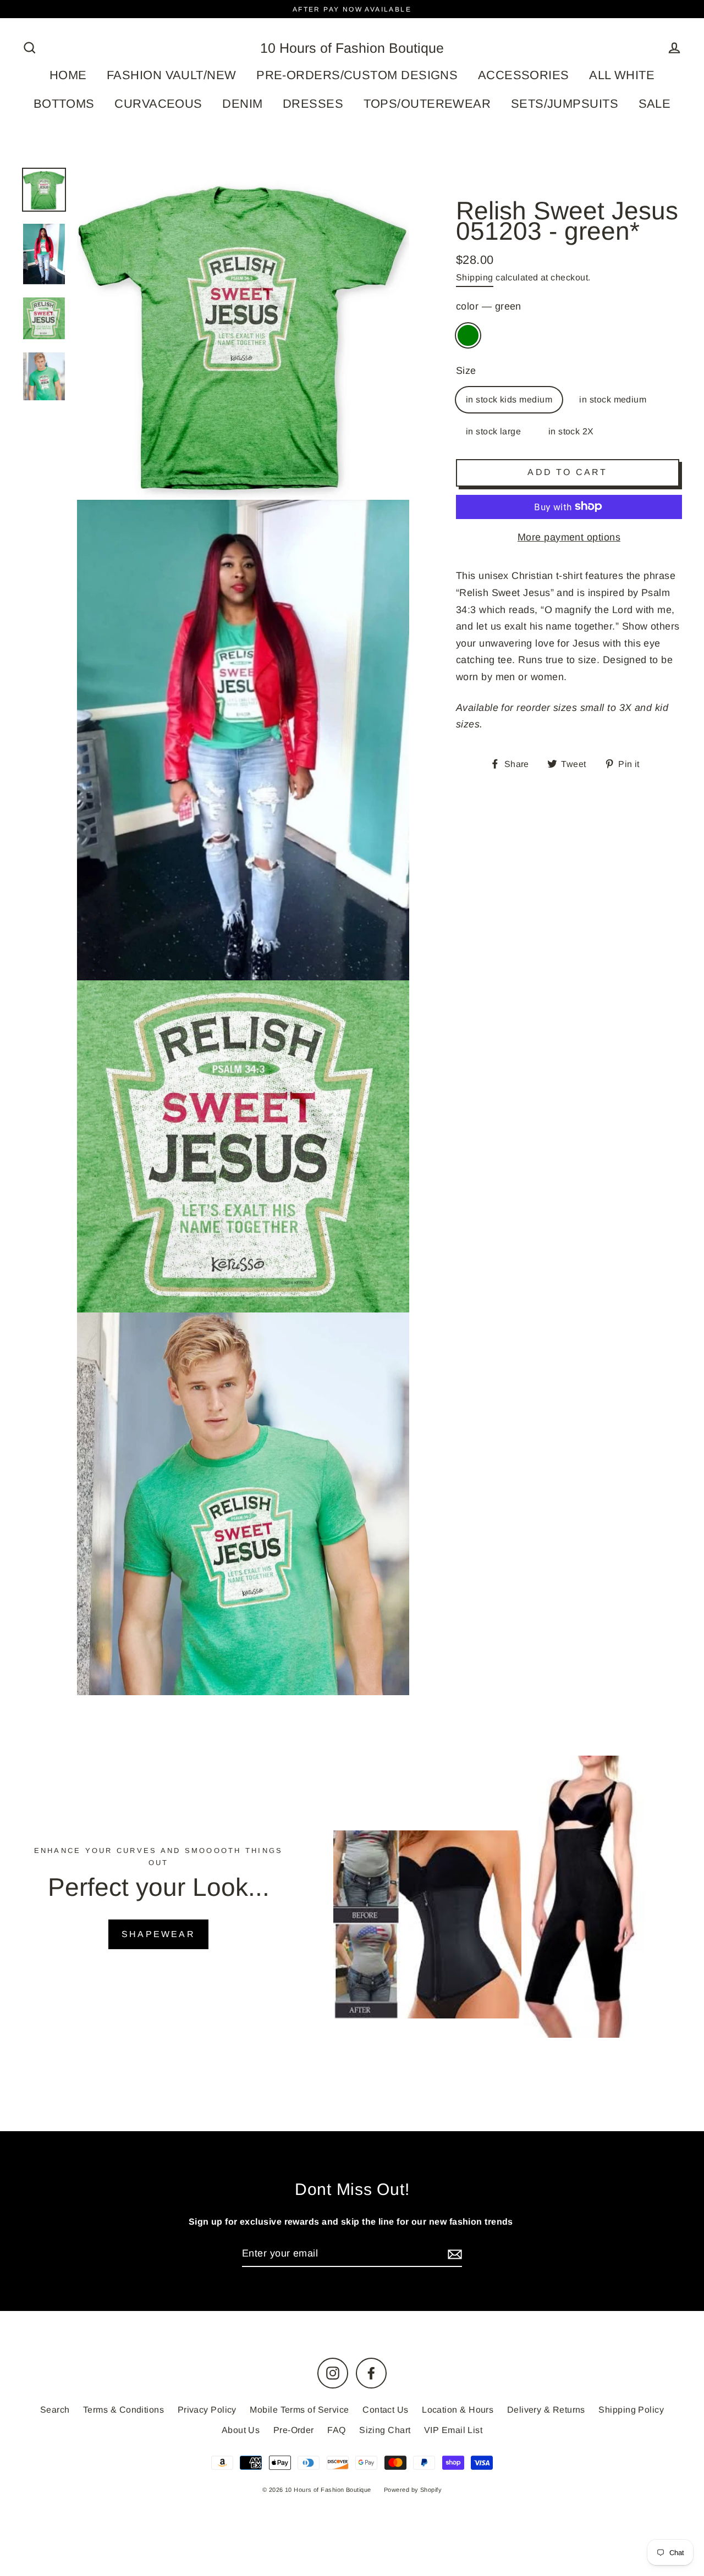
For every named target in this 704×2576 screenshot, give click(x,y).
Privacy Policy (207, 2410)
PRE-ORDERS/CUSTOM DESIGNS (357, 75)
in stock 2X (571, 431)
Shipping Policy (631, 2410)
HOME (68, 75)
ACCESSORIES (524, 75)
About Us (241, 2430)
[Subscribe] (453, 2254)
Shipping (475, 277)
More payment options (569, 537)
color (489, 306)
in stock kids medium (509, 399)
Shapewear (158, 1934)
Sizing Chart (385, 2430)
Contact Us (386, 2410)
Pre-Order (294, 2430)
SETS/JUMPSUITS (565, 104)
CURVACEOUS (158, 104)
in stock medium (613, 399)
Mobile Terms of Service (299, 2410)
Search (55, 2410)
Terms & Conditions (123, 2410)
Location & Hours (458, 2410)
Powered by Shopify (413, 2490)
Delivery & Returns (546, 2410)
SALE (655, 104)
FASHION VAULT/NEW (172, 75)
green (468, 335)
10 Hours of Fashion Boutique (352, 48)
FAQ (336, 2430)
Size (466, 370)
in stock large (493, 431)
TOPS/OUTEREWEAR (427, 104)
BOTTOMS (64, 104)
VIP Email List (453, 2430)
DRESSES (313, 104)
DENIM (242, 104)
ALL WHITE (622, 75)
